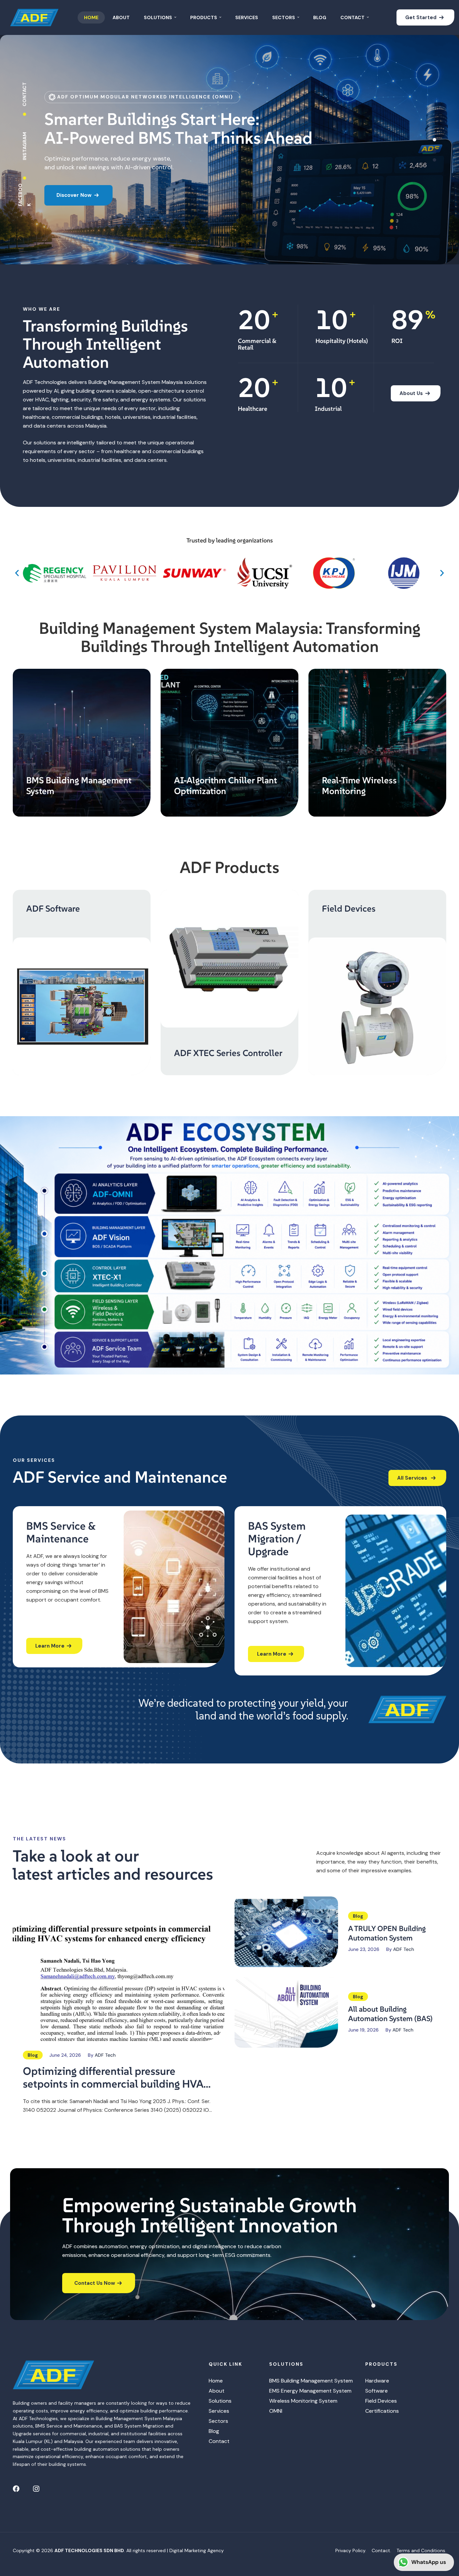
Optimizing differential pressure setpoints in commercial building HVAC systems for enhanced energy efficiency (117, 2078)
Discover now (75, 204)
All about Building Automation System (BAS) (390, 2014)
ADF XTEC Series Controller (228, 1053)
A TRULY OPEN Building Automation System (387, 1933)
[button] (17, 573)
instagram (25, 146)
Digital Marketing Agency (197, 2550)
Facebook (25, 194)
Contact (25, 94)
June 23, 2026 (364, 1949)
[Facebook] (16, 2489)
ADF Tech (105, 2055)
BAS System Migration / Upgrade (277, 1539)
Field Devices (349, 909)
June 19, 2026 (363, 2030)
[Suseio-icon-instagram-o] (36, 2489)
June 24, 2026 (65, 2055)
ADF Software (53, 909)
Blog (33, 2055)
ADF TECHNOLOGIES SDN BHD (89, 2550)
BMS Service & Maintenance (61, 1532)
